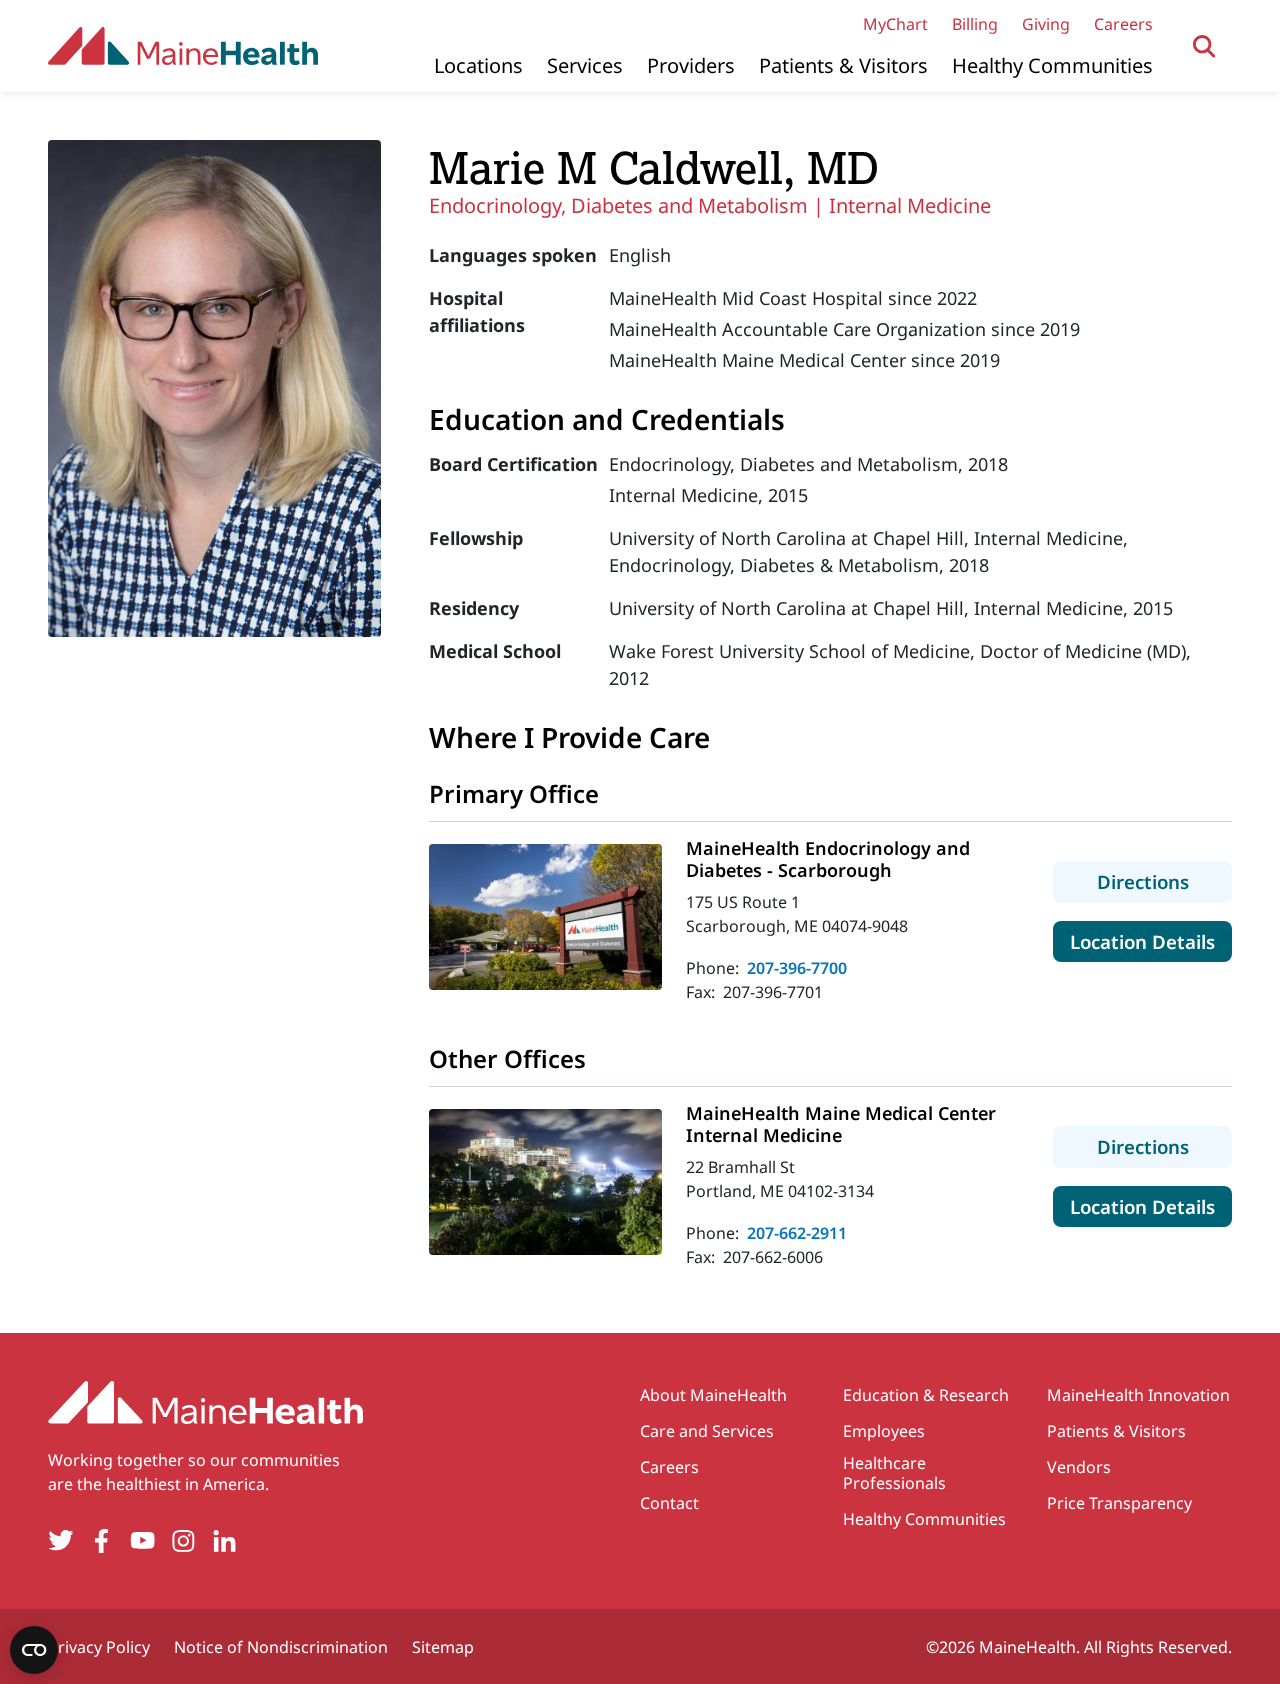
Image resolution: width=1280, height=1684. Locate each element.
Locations (478, 65)
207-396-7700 (797, 968)
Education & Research (926, 1395)
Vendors (1079, 1467)
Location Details (1151, 941)
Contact (669, 1503)
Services (585, 65)
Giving (1046, 24)
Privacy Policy (99, 1647)
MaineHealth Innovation (1138, 1395)
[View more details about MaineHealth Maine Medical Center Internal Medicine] (545, 1182)
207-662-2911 (797, 1233)
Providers (691, 65)
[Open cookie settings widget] (34, 1650)
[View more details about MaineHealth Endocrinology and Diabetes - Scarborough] (545, 917)
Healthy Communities (1052, 65)
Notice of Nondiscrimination (281, 1647)
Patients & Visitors (843, 65)
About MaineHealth (713, 1395)
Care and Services (707, 1431)
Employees (884, 1431)
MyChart (895, 24)
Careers (1123, 24)
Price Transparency (1119, 1503)
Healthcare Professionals (894, 1473)
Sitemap (443, 1647)
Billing (975, 24)
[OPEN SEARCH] (1204, 46)
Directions (1164, 881)
